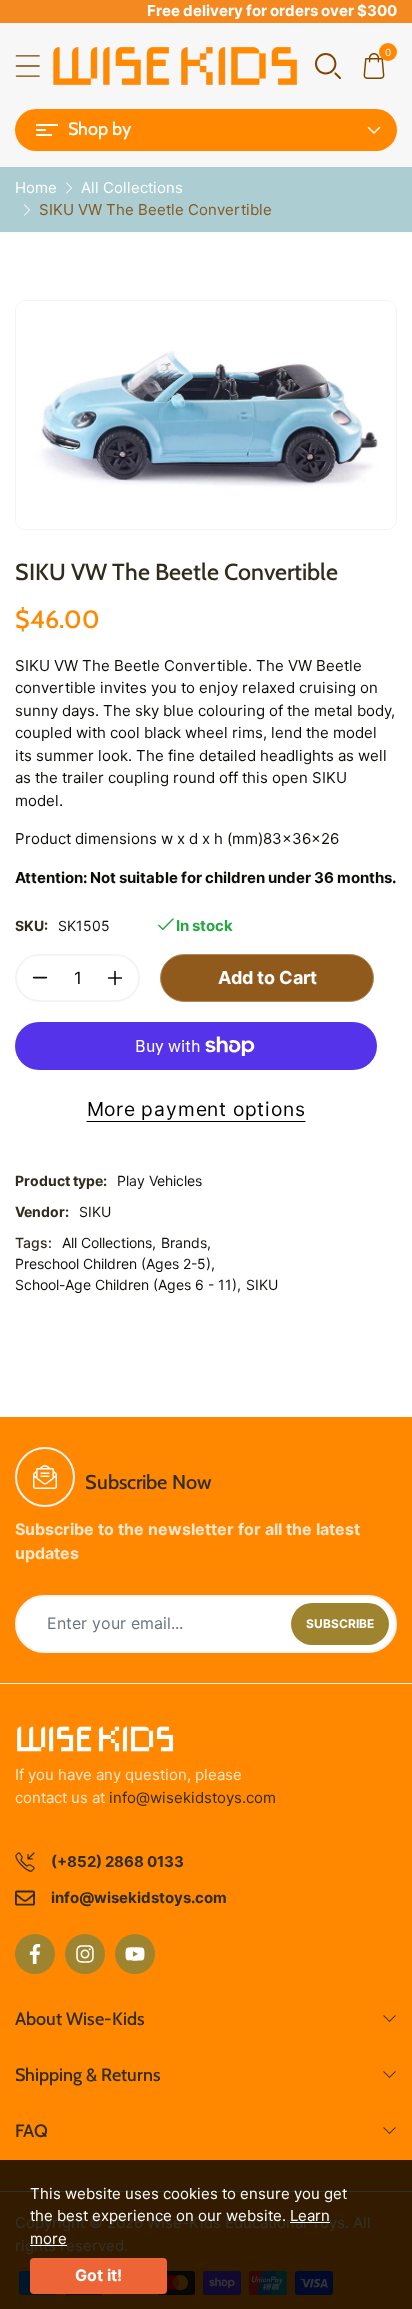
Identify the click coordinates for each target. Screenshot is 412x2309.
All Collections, (109, 1242)
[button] (328, 64)
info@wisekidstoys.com (192, 1797)
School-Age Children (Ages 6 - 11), (128, 1284)
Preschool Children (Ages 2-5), (115, 1263)
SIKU (95, 1211)
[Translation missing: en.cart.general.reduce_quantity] (40, 978)
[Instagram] (85, 1954)
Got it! (98, 2275)
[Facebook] (35, 1954)
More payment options (196, 1109)
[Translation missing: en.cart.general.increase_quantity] (115, 978)
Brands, (186, 1242)
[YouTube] (135, 1954)
